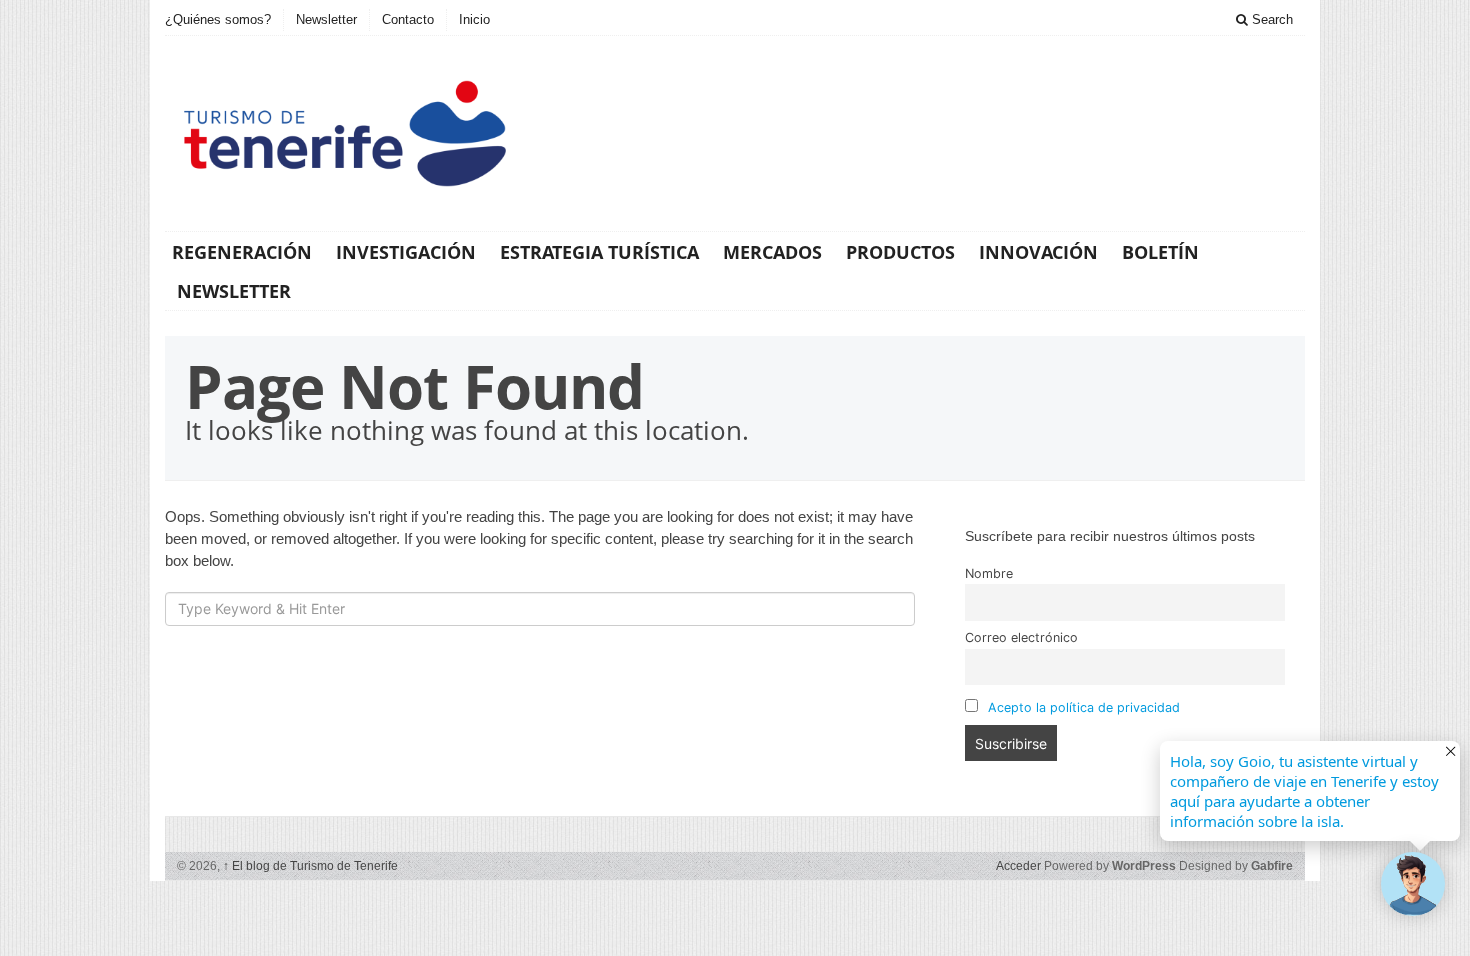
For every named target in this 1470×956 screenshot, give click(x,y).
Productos (900, 252)
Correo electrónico (1021, 637)
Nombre (989, 573)
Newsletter (326, 19)
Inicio (474, 19)
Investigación (406, 252)
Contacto (408, 19)
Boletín (1160, 252)
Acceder (1018, 866)
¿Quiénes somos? (218, 19)
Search (1270, 19)
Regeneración (242, 252)
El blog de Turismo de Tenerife (310, 866)
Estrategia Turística (599, 252)
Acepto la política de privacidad (1084, 707)
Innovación (1038, 252)
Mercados (772, 252)
